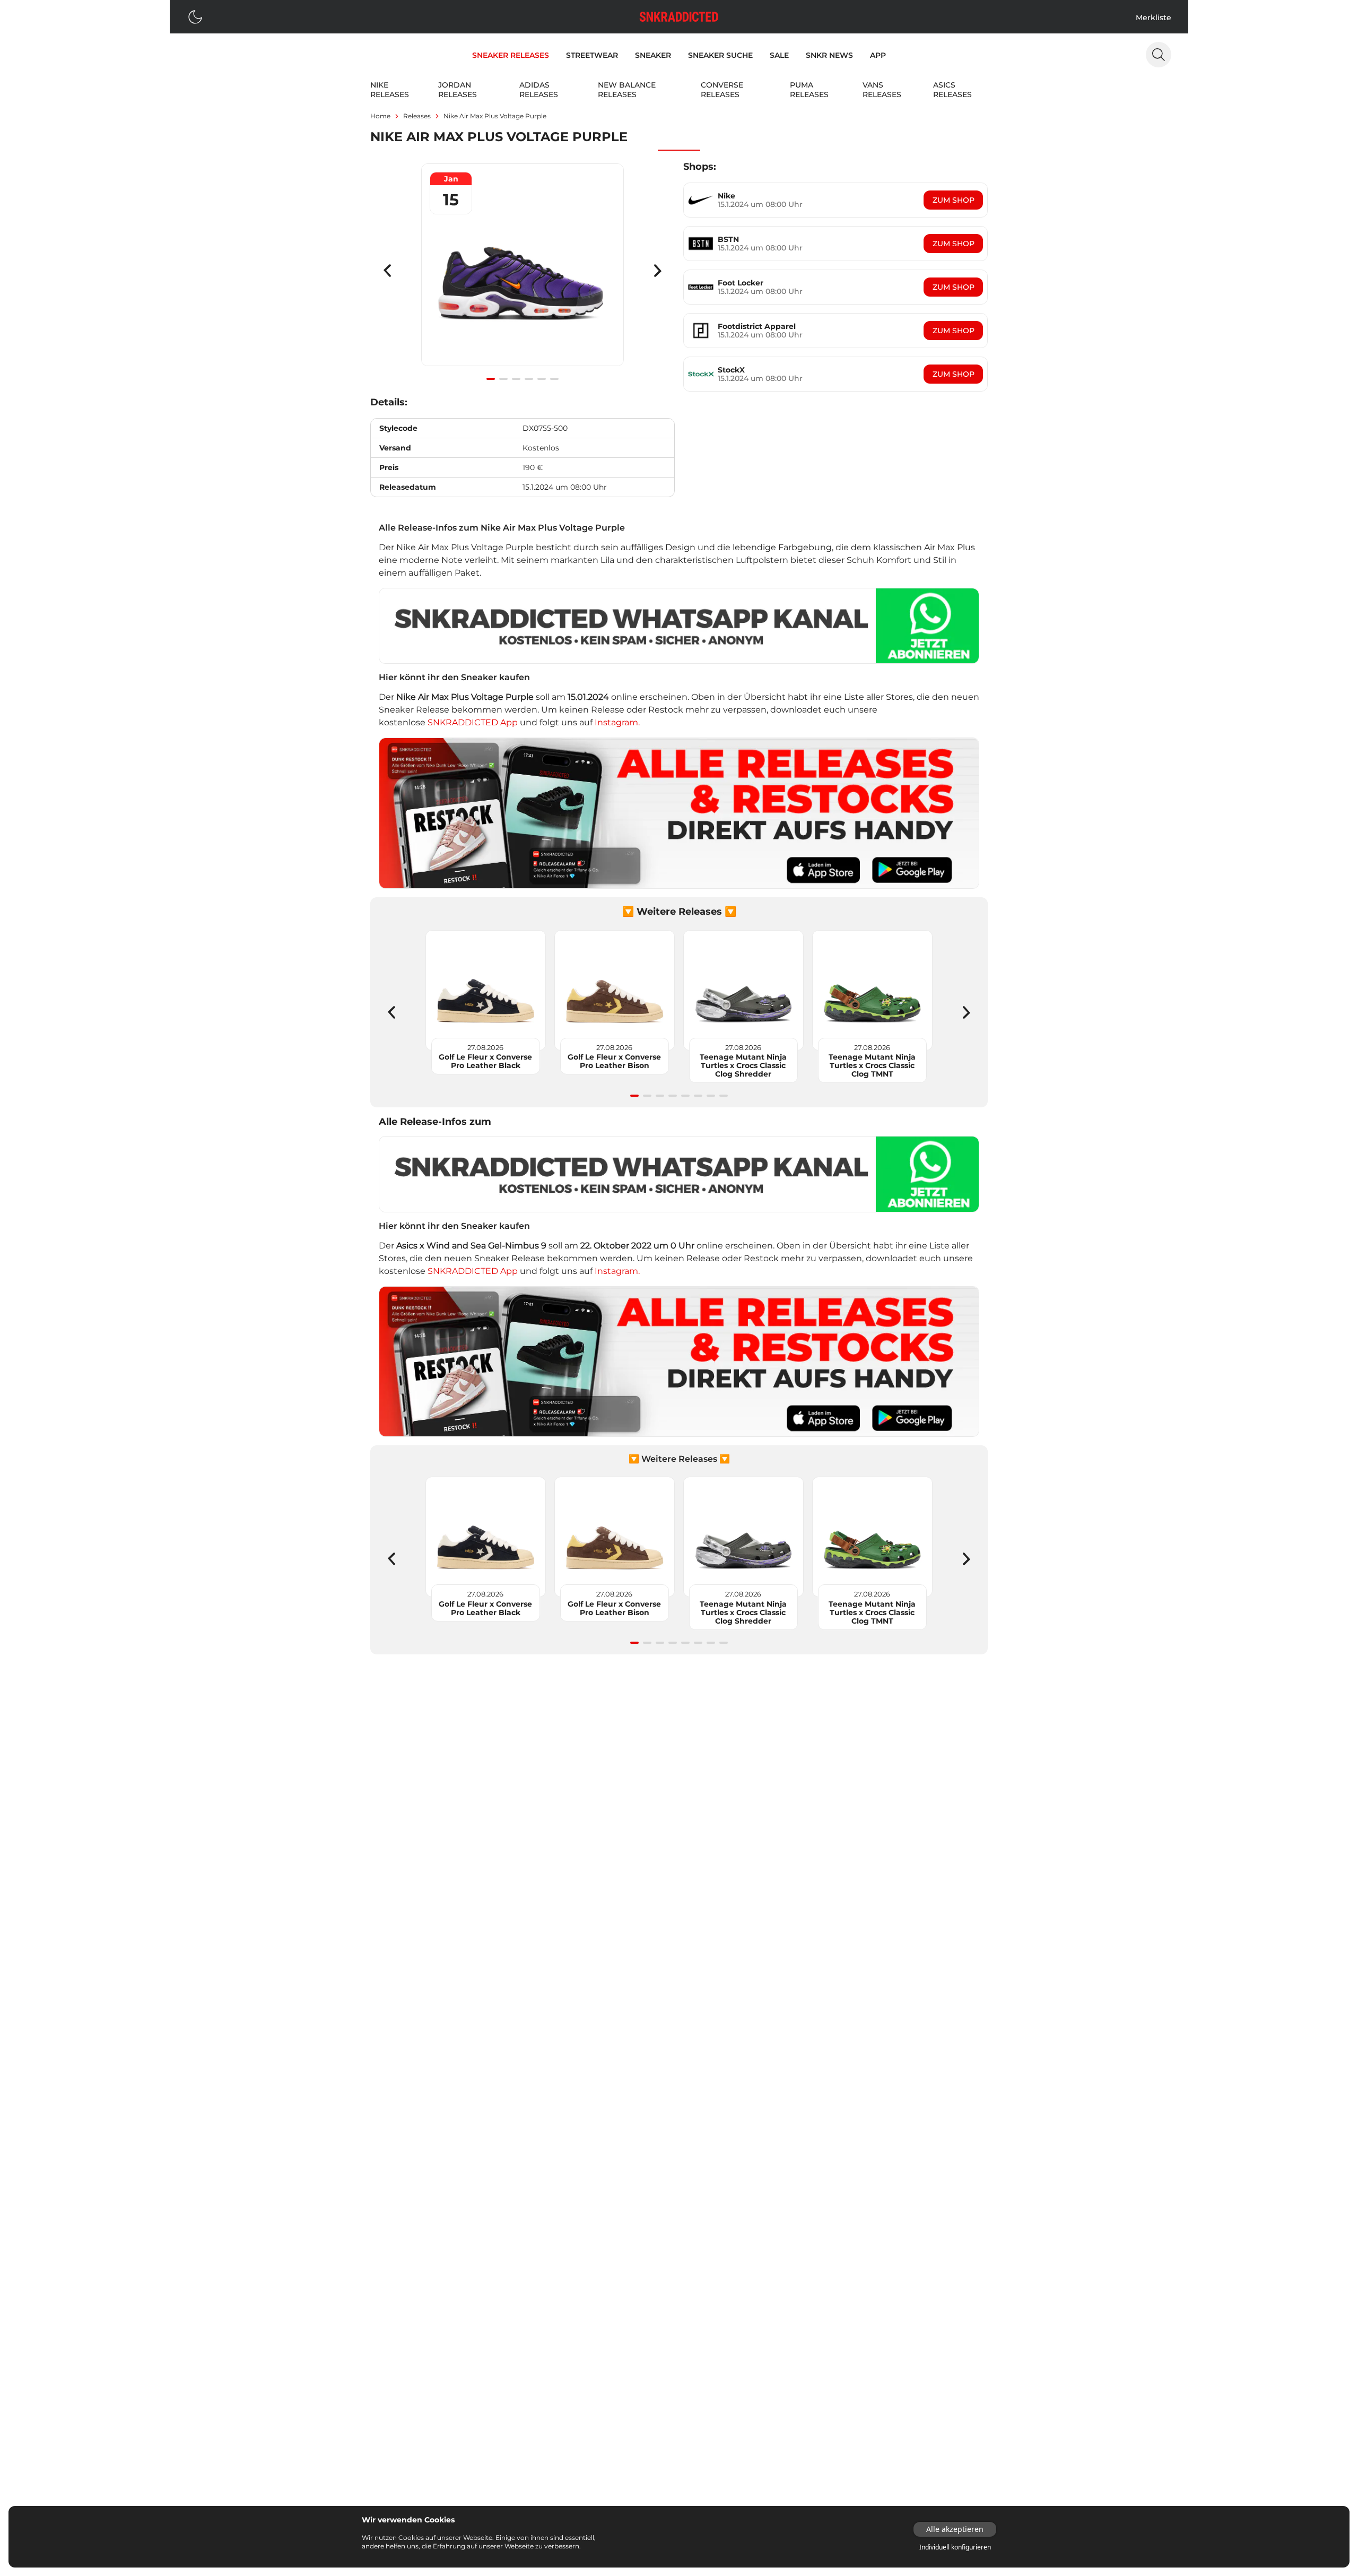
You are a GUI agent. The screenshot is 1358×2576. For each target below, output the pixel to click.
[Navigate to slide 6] (554, 379)
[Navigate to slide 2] (503, 379)
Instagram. (617, 722)
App (878, 55)
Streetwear (592, 55)
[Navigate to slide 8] (724, 1096)
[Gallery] (523, 271)
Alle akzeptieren (955, 2529)
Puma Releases (809, 90)
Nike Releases (390, 90)
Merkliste (1154, 18)
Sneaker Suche (720, 55)
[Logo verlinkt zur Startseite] (679, 17)
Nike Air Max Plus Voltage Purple (495, 116)
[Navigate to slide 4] (529, 379)
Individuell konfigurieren (955, 2547)
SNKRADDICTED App (472, 722)
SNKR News (829, 55)
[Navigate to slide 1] (491, 379)
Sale (779, 55)
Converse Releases (722, 90)
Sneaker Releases (511, 55)
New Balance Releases (627, 90)
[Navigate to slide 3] (516, 379)
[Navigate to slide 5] (542, 379)
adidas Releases (539, 90)
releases (417, 116)
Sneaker (653, 55)
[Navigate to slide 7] (711, 1096)
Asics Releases (952, 90)
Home (380, 116)
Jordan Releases (458, 90)
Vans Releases (882, 90)
